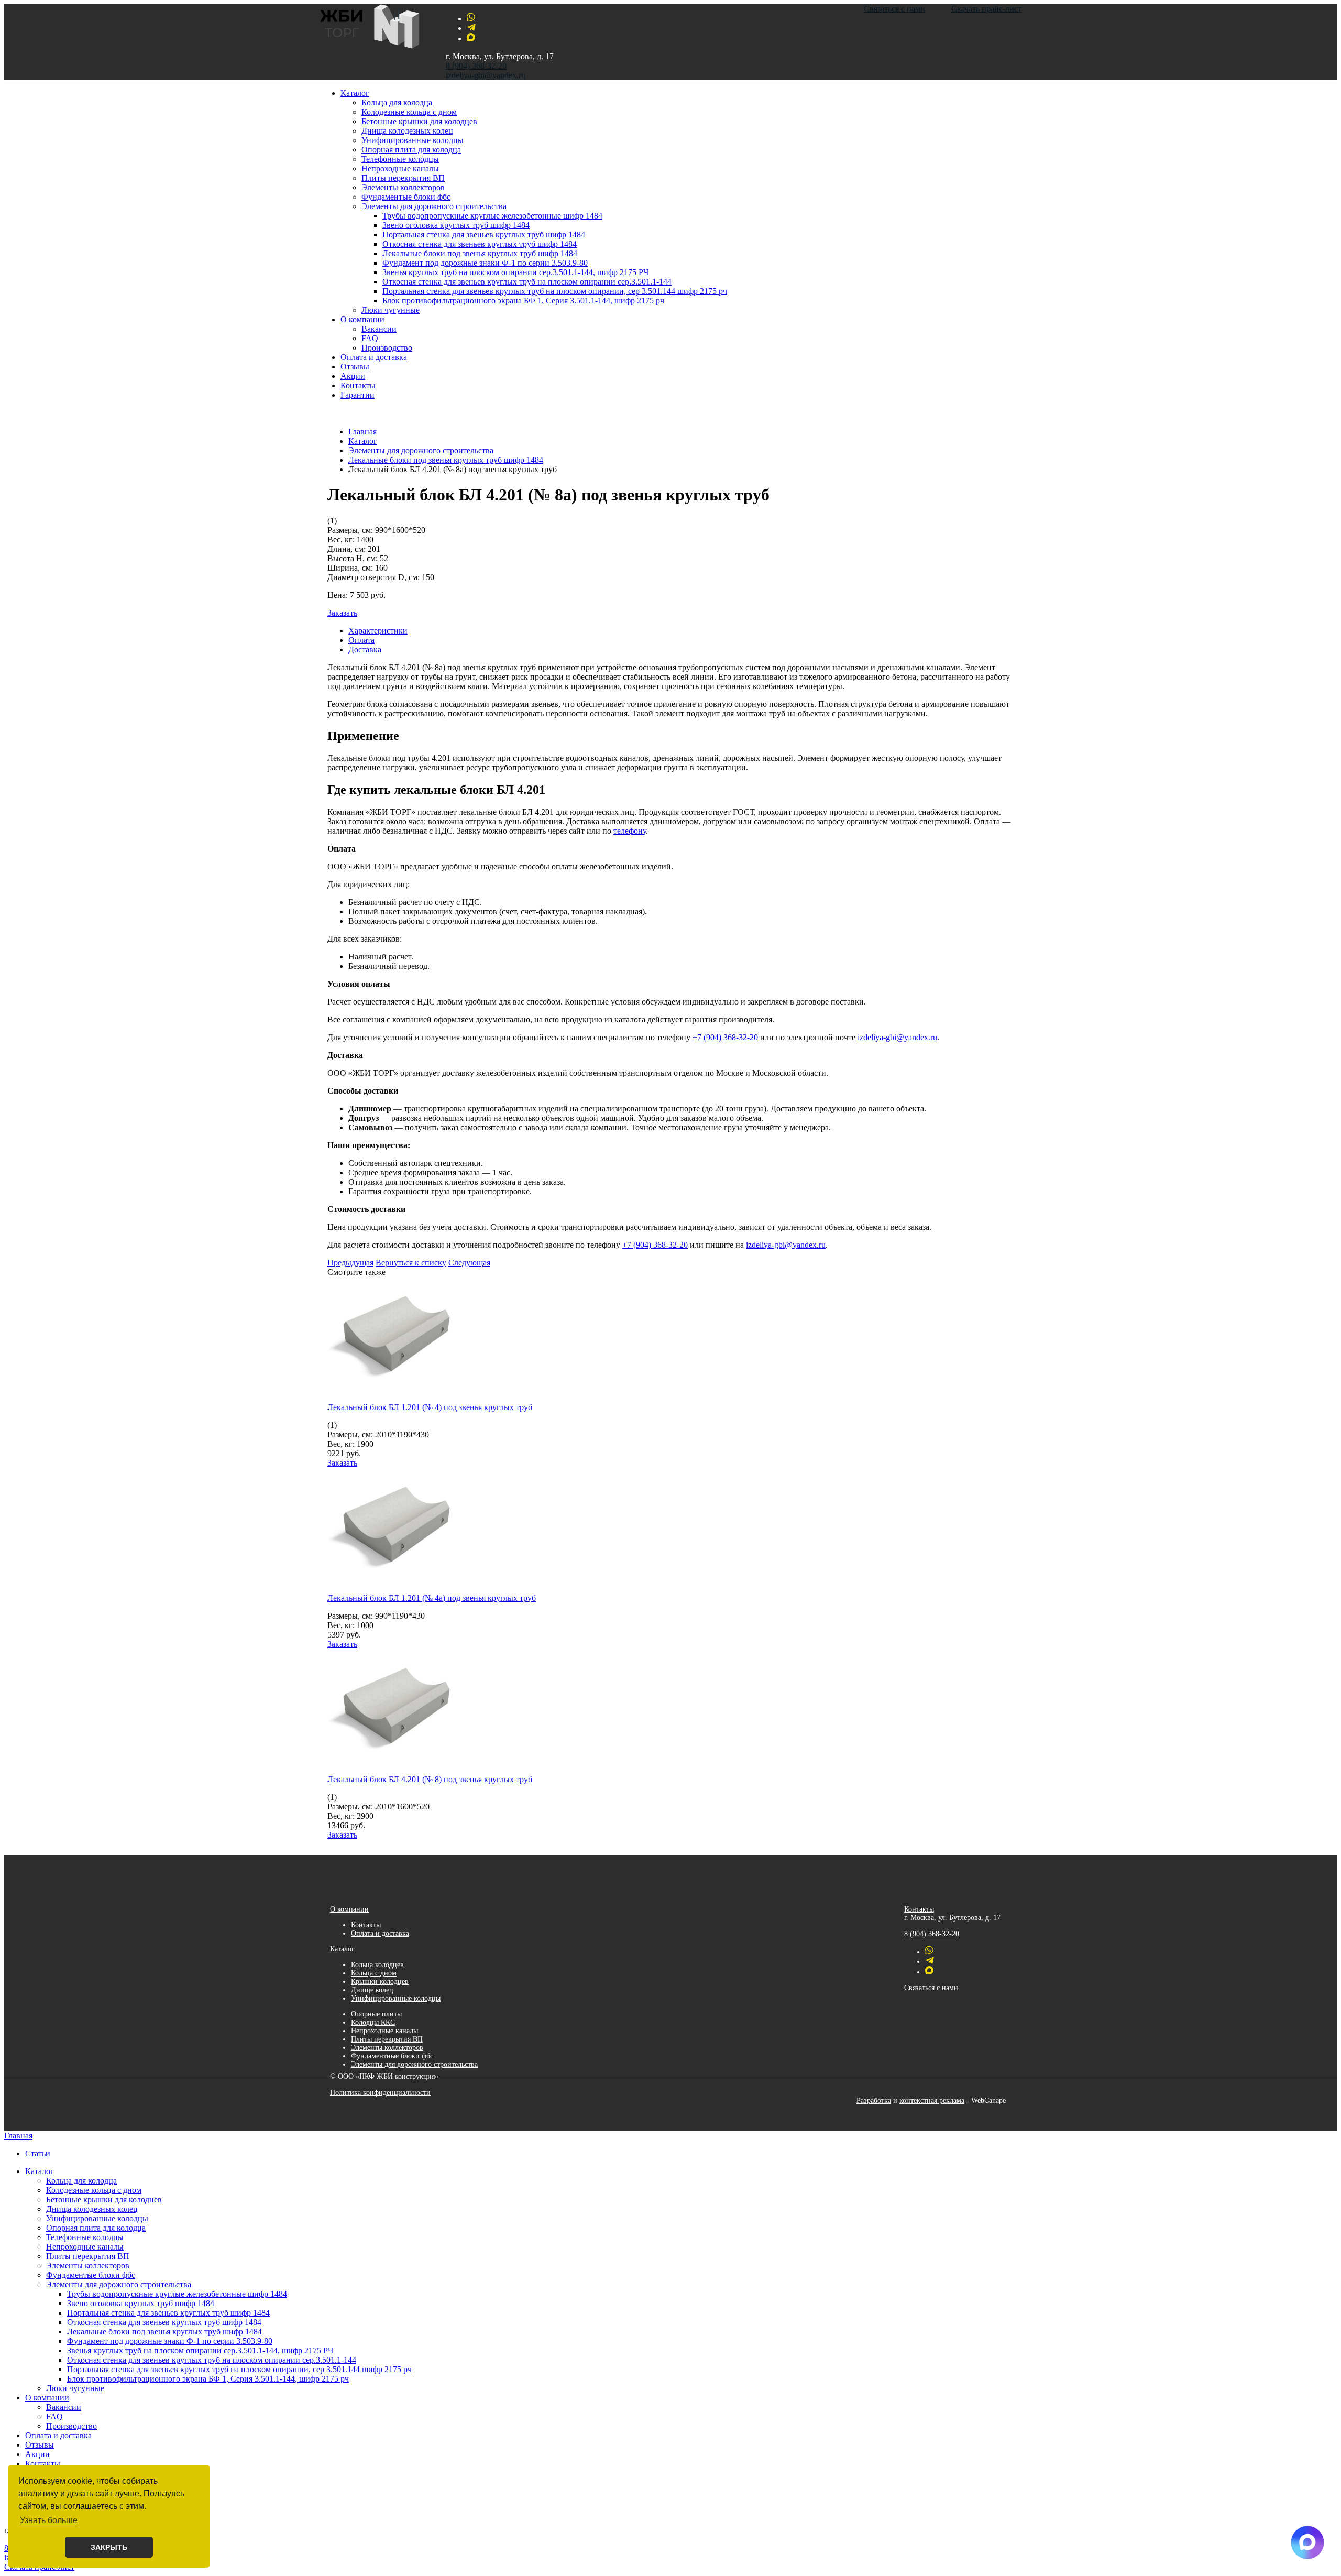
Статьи (38, 2153)
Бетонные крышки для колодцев (419, 121)
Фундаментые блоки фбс (406, 197)
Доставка (365, 650)
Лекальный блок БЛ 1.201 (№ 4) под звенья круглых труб (430, 1407)
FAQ (370, 338)
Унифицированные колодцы (413, 140)
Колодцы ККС (373, 2022)
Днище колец (372, 1990)
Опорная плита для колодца (411, 150)
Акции (353, 376)
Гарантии (358, 395)
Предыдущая (350, 1263)
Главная (18, 2136)
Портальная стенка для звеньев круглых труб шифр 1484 (484, 234)
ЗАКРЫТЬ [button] (109, 2547)
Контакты (358, 385)
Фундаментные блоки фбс (392, 2056)
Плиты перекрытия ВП (403, 178)
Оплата (361, 640)
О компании (362, 319)
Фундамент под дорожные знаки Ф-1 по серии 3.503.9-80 (485, 263)
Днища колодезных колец (407, 131)
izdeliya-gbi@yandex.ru (486, 75)
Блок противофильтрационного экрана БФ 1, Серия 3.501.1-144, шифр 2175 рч (523, 301)
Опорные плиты (376, 2014)
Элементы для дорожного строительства (434, 206)
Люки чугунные (391, 310)
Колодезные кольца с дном (409, 112)
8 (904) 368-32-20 (476, 66)
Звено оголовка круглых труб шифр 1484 (456, 225)
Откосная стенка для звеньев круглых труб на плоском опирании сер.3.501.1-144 (527, 282)
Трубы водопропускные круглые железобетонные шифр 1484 (492, 216)
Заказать (342, 613)
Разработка (874, 2100)
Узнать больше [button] (49, 2520)
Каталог (355, 93)
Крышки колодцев (380, 1982)
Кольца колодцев (377, 1965)
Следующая (469, 1263)
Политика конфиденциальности (380, 2093)
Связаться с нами (894, 9)
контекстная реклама (932, 2100)
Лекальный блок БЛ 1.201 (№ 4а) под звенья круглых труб (432, 1598)
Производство (387, 348)
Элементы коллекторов (403, 187)
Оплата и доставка (374, 357)
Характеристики (378, 631)
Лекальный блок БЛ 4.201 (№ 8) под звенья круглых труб (430, 1779)
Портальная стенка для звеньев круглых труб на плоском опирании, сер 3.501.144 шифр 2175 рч (555, 291)
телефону (630, 831)
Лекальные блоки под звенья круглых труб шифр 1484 (480, 253)
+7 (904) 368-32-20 (725, 1037)
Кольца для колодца (397, 102)
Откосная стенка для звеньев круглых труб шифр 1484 (480, 244)
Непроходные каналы (400, 168)
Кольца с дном (374, 1973)
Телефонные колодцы (400, 159)
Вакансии (379, 329)
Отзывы (355, 367)
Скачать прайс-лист (986, 9)
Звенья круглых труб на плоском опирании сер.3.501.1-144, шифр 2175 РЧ (515, 272)
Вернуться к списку (411, 1263)
